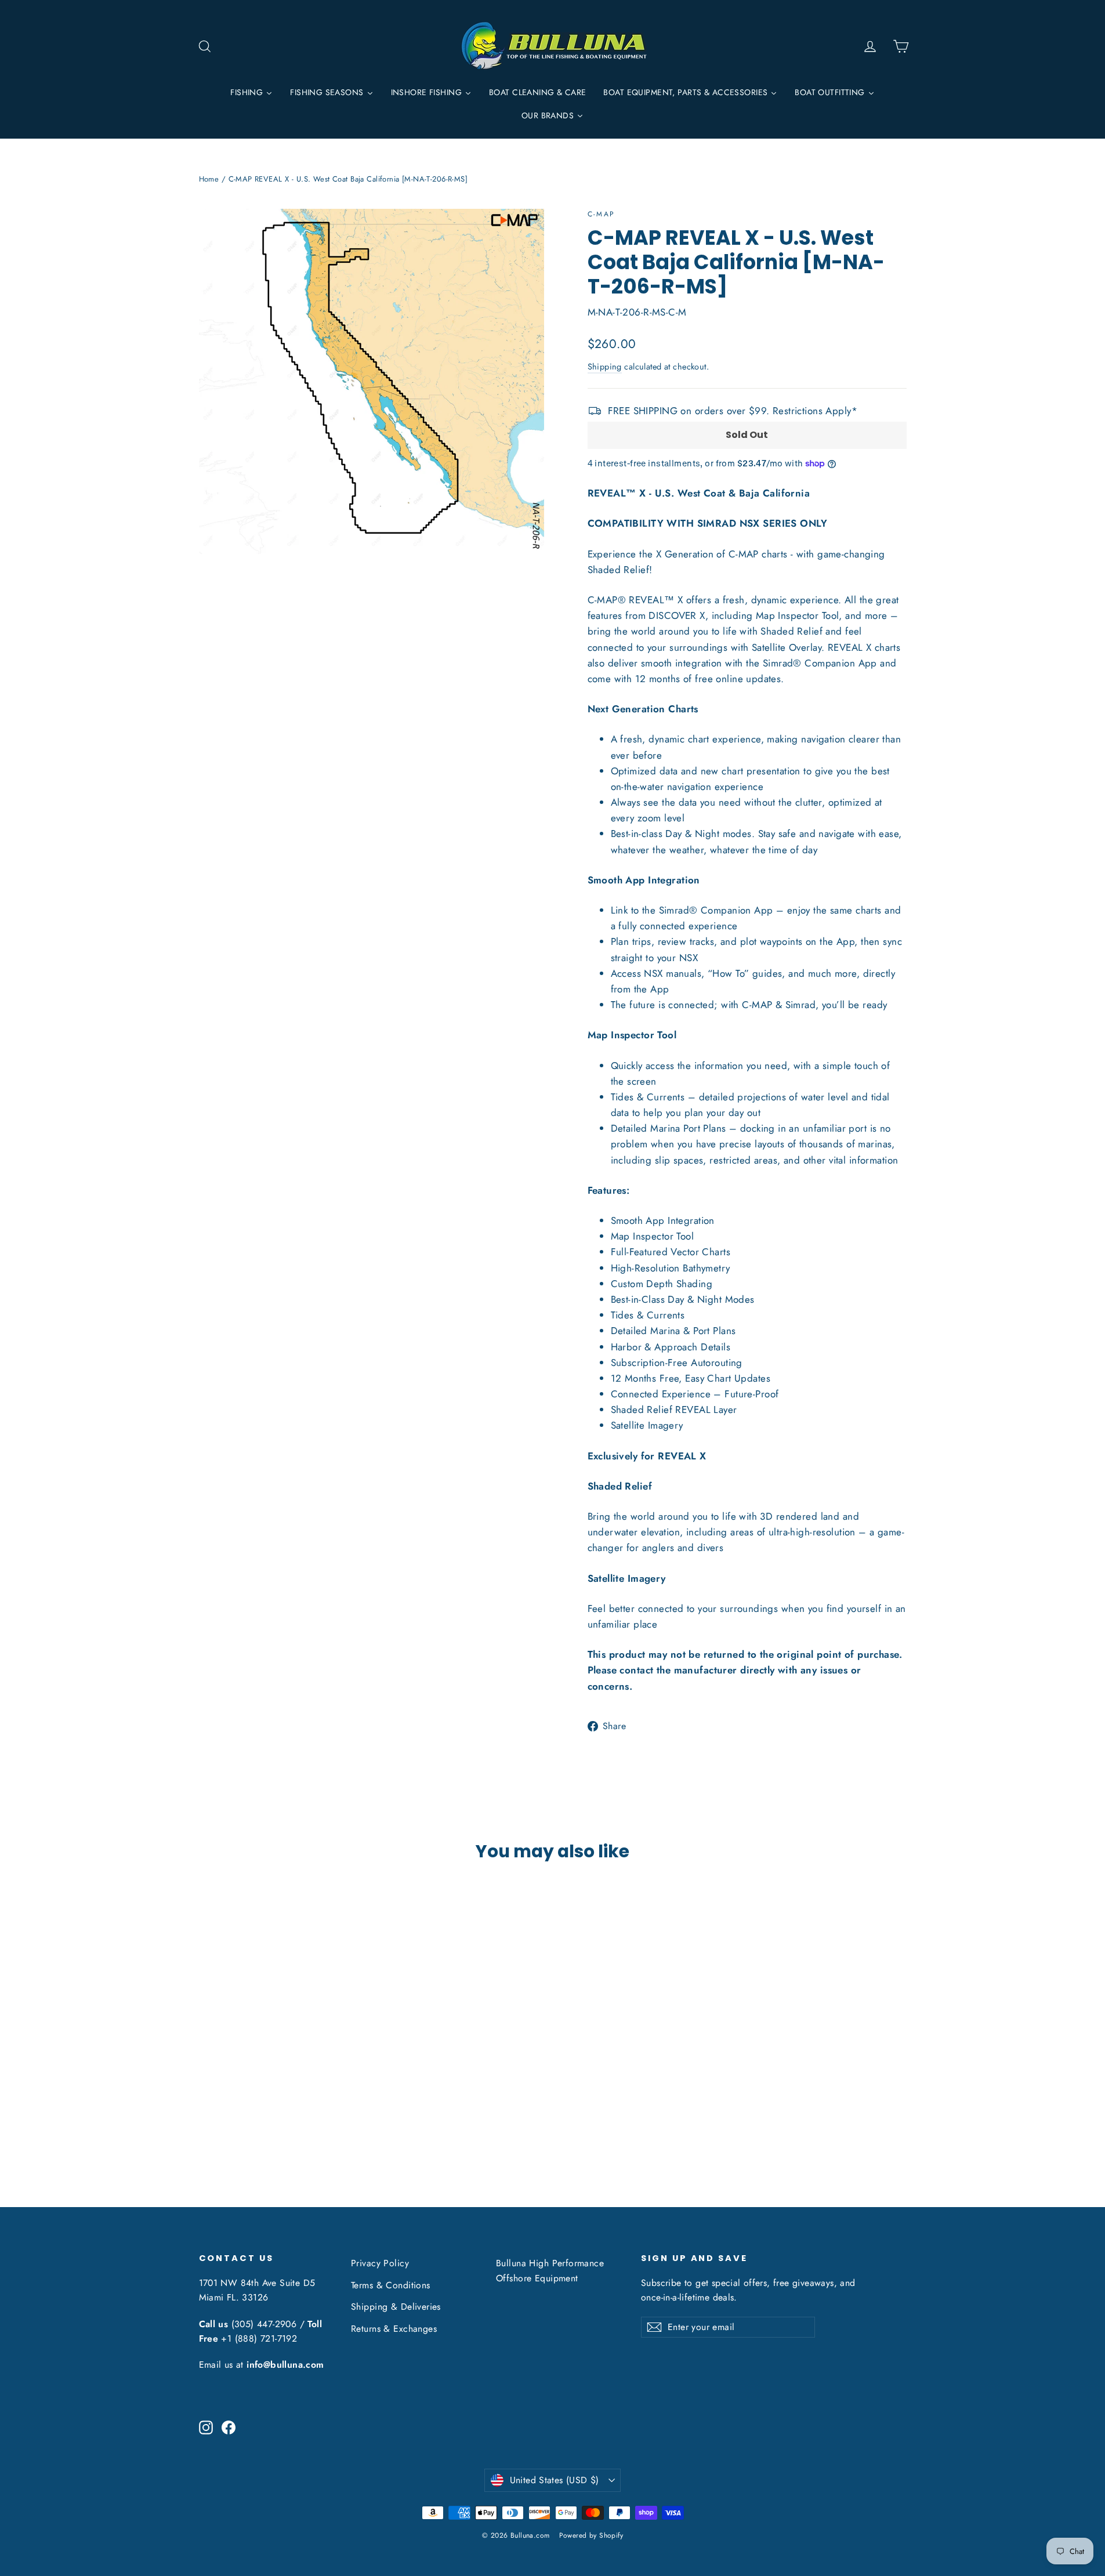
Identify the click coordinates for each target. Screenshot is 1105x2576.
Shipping (605, 367)
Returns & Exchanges (394, 2329)
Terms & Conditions (391, 2285)
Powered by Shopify (591, 2535)
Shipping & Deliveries (396, 2307)
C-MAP (602, 214)
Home (209, 179)
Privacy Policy (380, 2263)
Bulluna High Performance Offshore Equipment (550, 2270)
